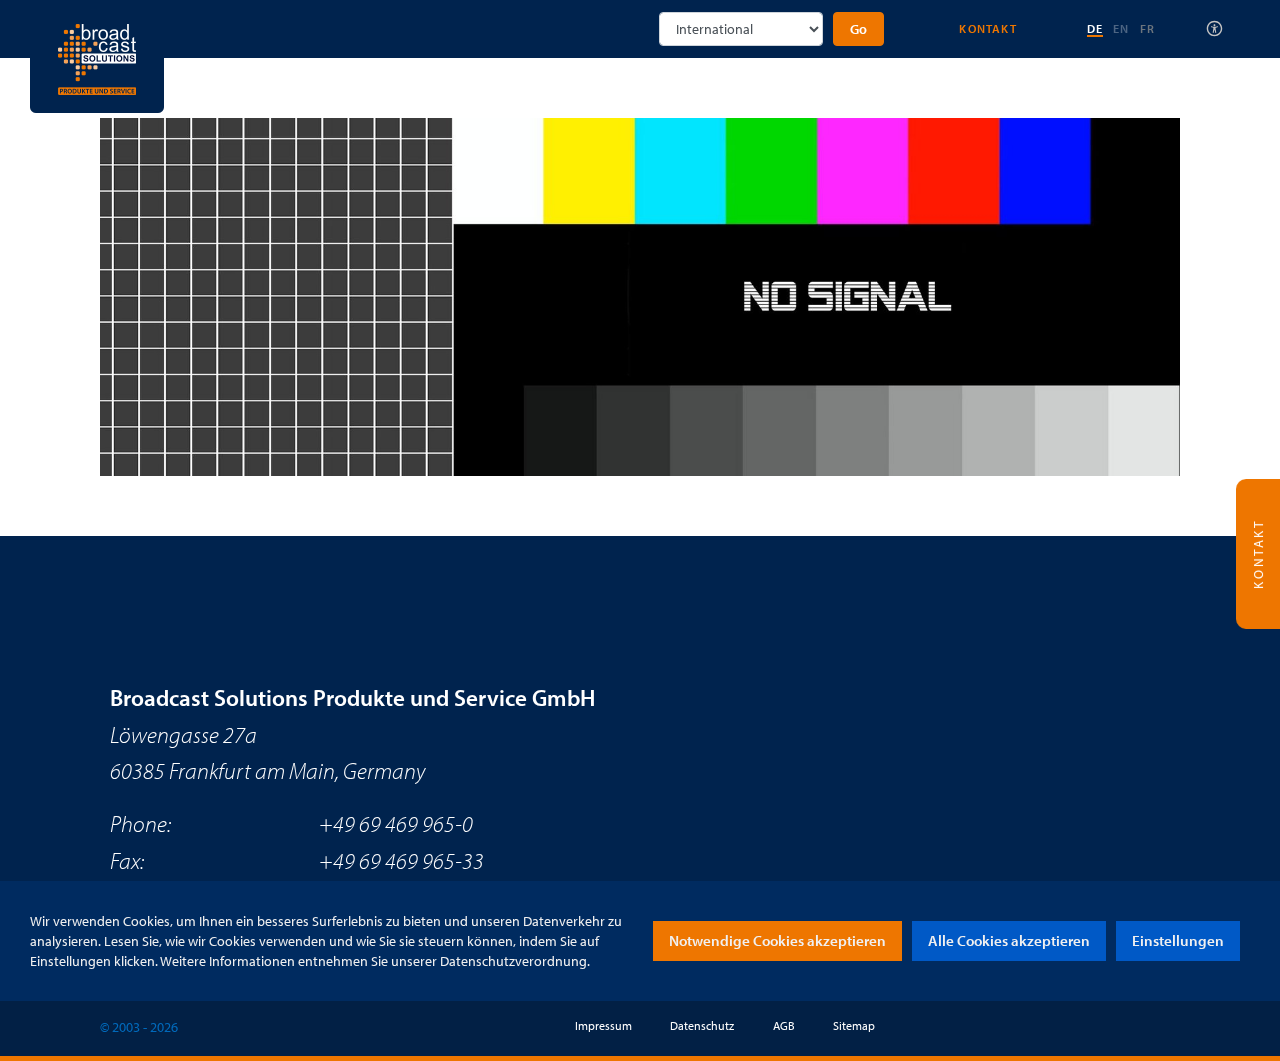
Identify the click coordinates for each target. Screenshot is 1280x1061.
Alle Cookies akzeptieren (1009, 940)
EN (1121, 28)
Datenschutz (702, 1025)
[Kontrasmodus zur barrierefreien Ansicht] (1215, 29)
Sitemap (854, 1025)
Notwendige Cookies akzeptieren (777, 940)
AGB (784, 1025)
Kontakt (987, 28)
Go (858, 29)
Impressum (603, 1025)
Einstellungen (1178, 940)
